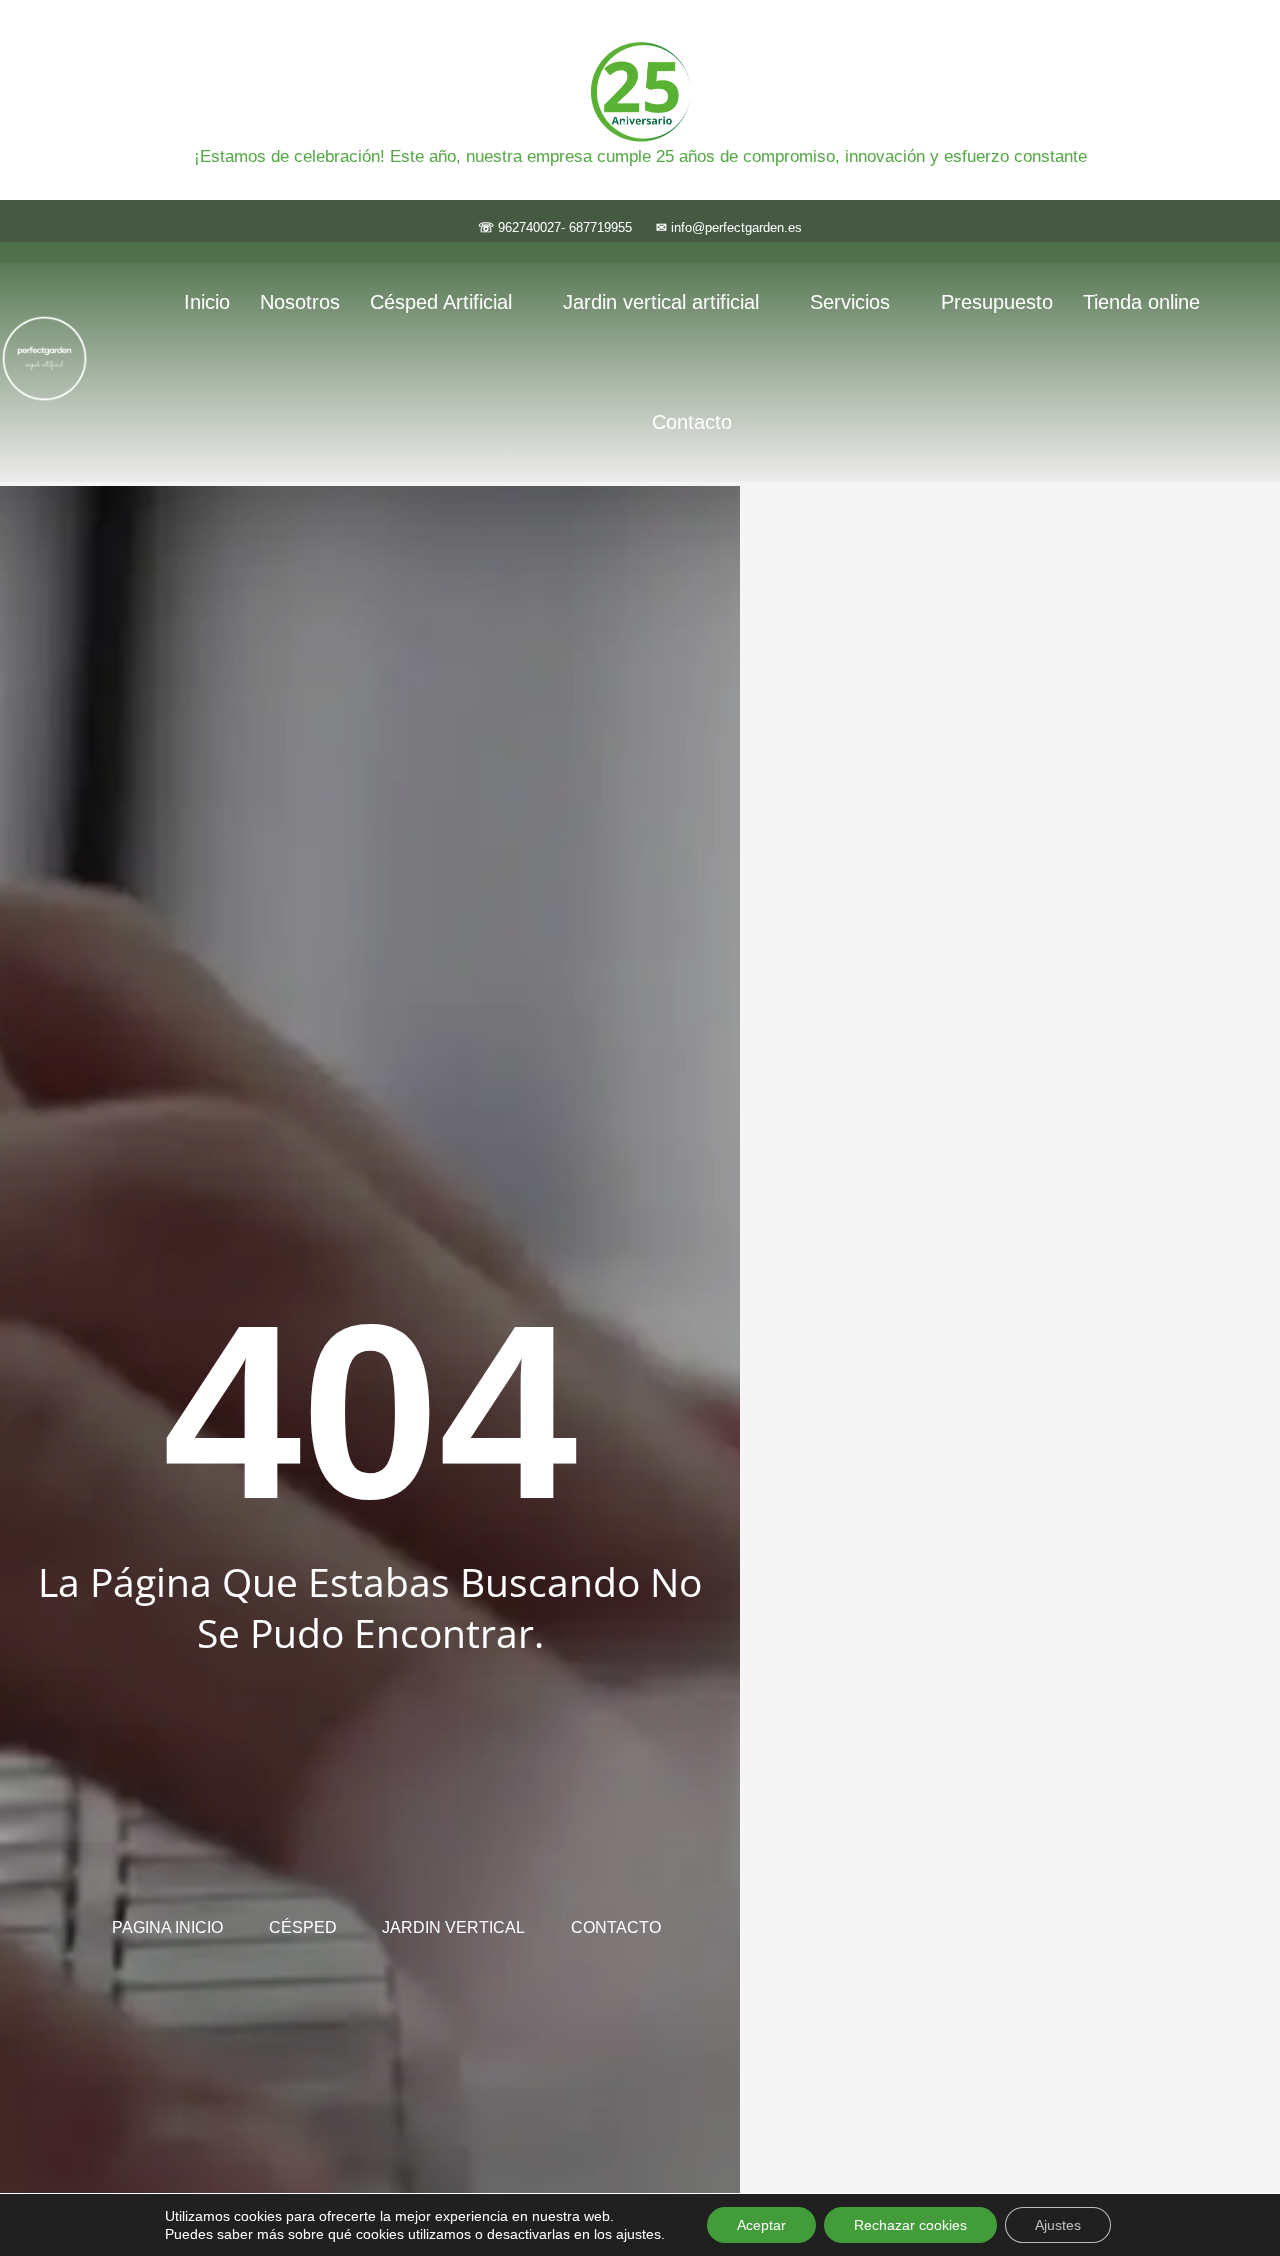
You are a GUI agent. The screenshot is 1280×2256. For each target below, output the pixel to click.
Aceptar (761, 2225)
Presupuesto (997, 302)
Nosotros (300, 302)
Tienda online (1141, 302)
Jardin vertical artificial (661, 302)
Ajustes (1058, 2225)
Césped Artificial (441, 302)
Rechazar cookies (910, 2225)
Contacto (692, 422)
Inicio (207, 302)
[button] (451, 302)
